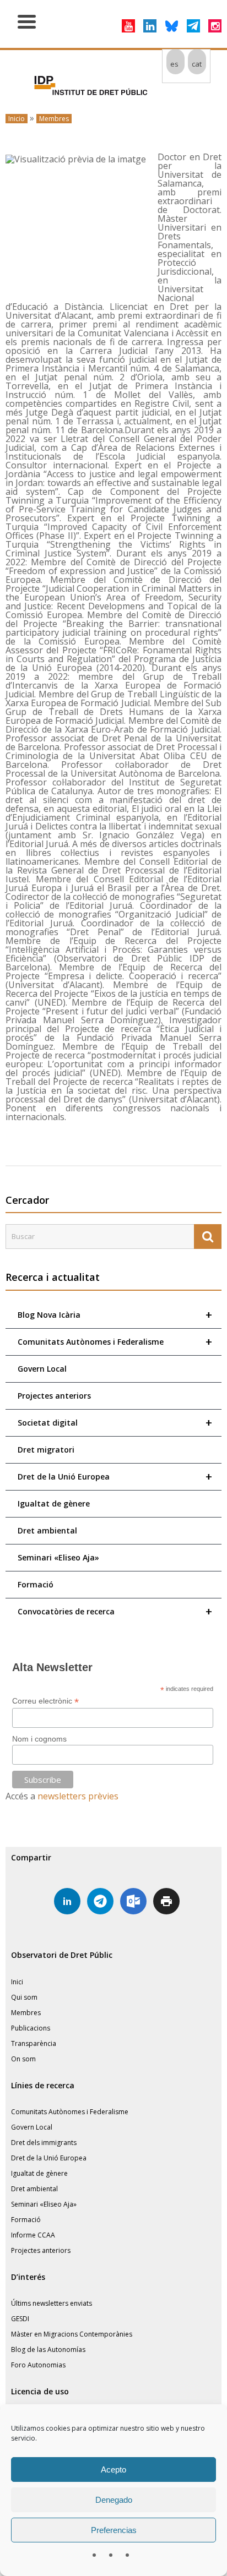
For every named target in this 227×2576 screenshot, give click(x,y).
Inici (17, 1982)
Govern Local (42, 1369)
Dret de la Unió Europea (115, 1477)
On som (23, 2059)
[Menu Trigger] (27, 21)
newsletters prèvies (78, 1796)
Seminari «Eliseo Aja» (58, 1557)
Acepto (113, 2469)
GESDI (20, 2319)
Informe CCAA (33, 2235)
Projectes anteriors (54, 1396)
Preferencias (114, 2530)
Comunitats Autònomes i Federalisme (115, 1342)
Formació (36, 1584)
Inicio (17, 119)
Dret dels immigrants (44, 2143)
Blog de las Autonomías (48, 2349)
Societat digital (115, 1423)
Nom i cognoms (39, 1739)
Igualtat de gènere (54, 1503)
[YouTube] (128, 26)
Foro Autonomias (38, 2365)
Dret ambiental (47, 1530)
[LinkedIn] (150, 26)
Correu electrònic (45, 1701)
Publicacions (31, 2028)
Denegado (114, 2500)
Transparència (34, 2043)
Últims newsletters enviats (52, 2303)
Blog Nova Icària (115, 1315)
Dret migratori (46, 1450)
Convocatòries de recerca (115, 1611)
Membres (54, 119)
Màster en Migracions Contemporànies (72, 2334)
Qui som (24, 1997)
